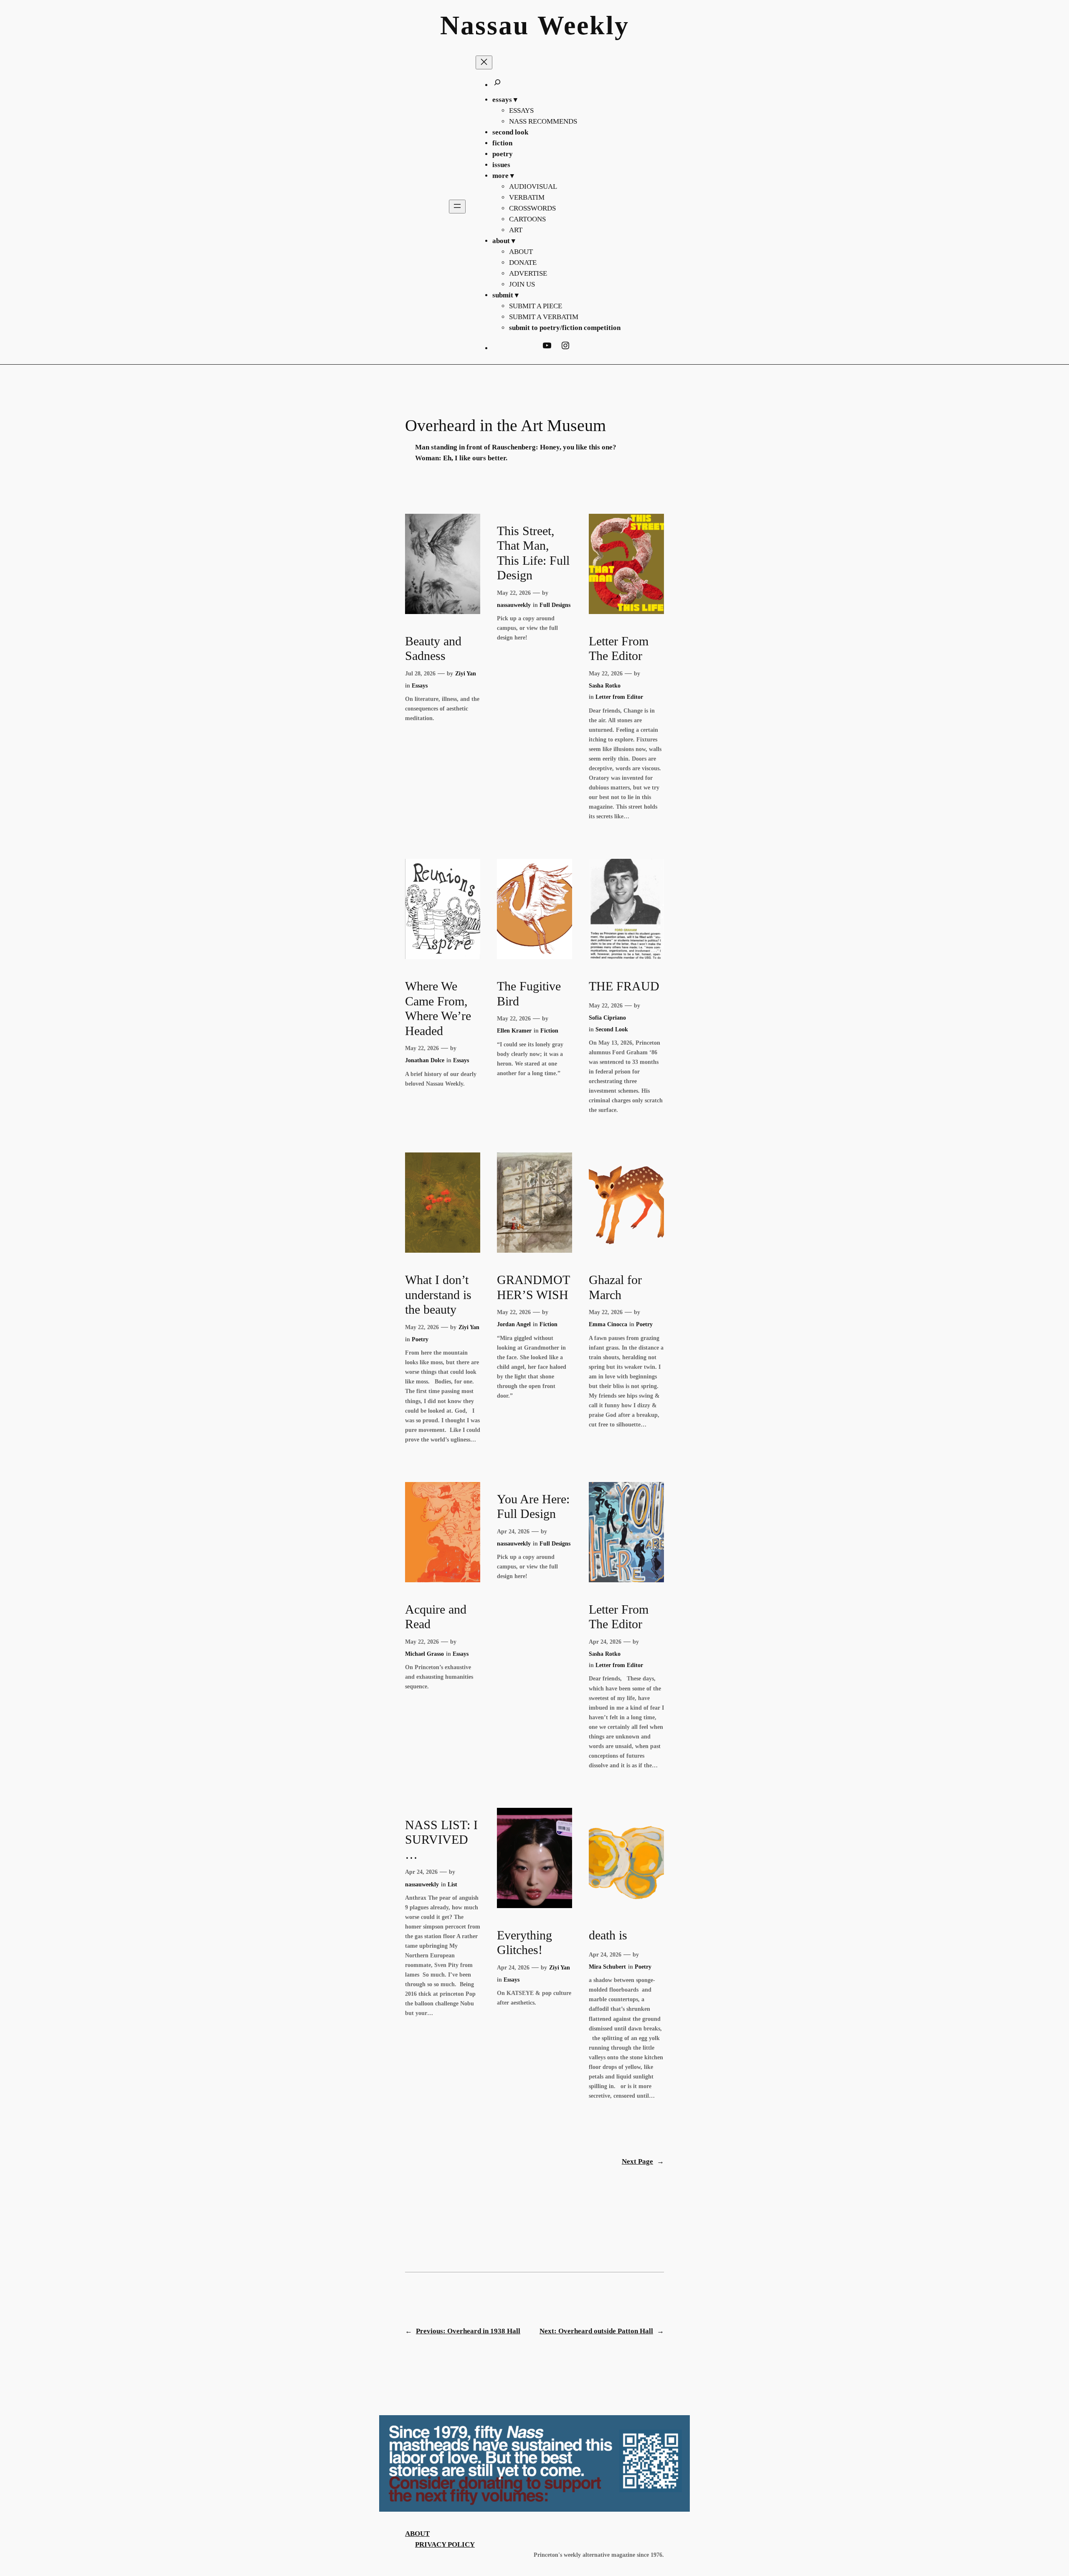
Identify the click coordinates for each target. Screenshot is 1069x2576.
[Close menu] (484, 62)
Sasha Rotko (605, 685)
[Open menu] (457, 207)
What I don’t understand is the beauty (438, 1295)
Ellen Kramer (514, 1030)
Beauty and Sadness (433, 649)
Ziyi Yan (466, 673)
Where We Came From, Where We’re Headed (438, 1009)
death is (608, 1935)
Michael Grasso (424, 1654)
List (452, 1884)
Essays (420, 685)
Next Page (643, 2161)
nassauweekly (514, 605)
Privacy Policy (445, 2544)
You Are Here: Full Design (533, 1507)
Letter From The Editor (619, 649)
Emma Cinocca (608, 1324)
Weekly (583, 25)
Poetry (420, 1339)
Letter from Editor (619, 697)
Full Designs (555, 605)
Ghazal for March (615, 1287)
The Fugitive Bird (529, 994)
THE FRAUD (624, 986)
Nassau (485, 25)
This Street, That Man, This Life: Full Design (533, 553)
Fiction (549, 1030)
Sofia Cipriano (607, 1018)
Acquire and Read (436, 1617)
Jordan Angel (514, 1324)
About (417, 2534)
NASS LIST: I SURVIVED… (441, 1840)
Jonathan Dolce (425, 1060)
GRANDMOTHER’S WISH (533, 1287)
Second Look (612, 1029)
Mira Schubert (607, 1967)
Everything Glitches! (524, 1943)
